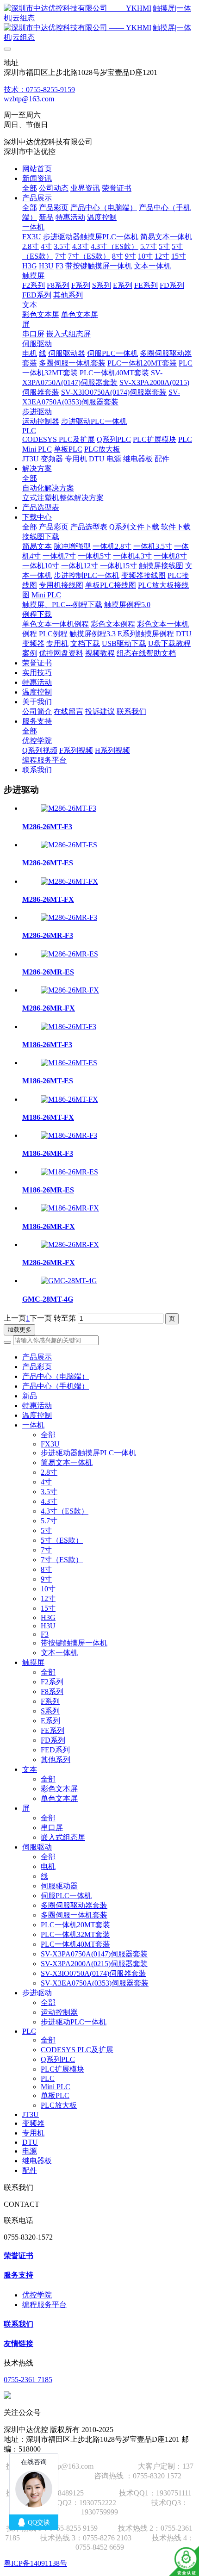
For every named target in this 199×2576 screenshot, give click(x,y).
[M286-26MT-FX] (69, 881)
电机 (48, 1866)
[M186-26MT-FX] (69, 1099)
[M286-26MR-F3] (69, 917)
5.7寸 (49, 1521)
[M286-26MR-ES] (69, 954)
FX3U (50, 1444)
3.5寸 (49, 1492)
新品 (30, 1396)
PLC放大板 (59, 2105)
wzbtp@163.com (29, 99)
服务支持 (19, 2275)
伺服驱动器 (59, 1886)
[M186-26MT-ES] (69, 1063)
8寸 (46, 1569)
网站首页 (37, 169)
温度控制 (37, 1415)
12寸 (48, 1598)
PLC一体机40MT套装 (75, 1944)
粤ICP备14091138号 (35, 2563)
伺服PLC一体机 (66, 1896)
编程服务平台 (44, 2305)
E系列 (50, 1721)
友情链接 (19, 2343)
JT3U (31, 2114)
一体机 (33, 1425)
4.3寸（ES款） (65, 1511)
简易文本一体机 (67, 1462)
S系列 (50, 1711)
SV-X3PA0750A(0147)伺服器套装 (94, 1954)
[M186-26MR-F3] (69, 1135)
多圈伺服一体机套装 (74, 1915)
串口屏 (52, 1828)
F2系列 (52, 1682)
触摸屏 (33, 1662)
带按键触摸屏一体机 (74, 1643)
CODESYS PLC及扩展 (77, 2050)
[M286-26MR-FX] (70, 990)
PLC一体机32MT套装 (75, 1934)
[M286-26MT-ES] (69, 845)
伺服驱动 (37, 1847)
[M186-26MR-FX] (70, 1208)
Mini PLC (56, 2087)
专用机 (33, 2133)
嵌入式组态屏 (63, 1837)
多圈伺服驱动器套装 (74, 1905)
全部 (30, 188)
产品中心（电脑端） (56, 1376)
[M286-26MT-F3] (68, 808)
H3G (48, 1617)
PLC (29, 2031)
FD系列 (53, 1740)
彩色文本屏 (59, 1789)
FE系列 (53, 1730)
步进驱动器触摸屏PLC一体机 (88, 1453)
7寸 (46, 1550)
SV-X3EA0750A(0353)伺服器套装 (95, 1983)
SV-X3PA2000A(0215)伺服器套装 (94, 1964)
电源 (30, 2151)
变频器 (33, 2123)
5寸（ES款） (62, 1540)
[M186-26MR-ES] (69, 1172)
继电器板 (37, 2161)
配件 (30, 2170)
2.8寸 (49, 1472)
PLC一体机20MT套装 (75, 1925)
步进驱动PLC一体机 (74, 2022)
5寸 (46, 1530)
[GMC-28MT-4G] (69, 1281)
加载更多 (19, 1330)
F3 (45, 1634)
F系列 (50, 1701)
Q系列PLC (58, 2059)
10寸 (48, 1589)
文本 (30, 1769)
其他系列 (56, 1760)
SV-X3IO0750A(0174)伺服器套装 (93, 1973)
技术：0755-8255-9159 (39, 90)
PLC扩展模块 (62, 2069)
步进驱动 (37, 1993)
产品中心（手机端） (56, 1386)
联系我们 (19, 2324)
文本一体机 (59, 1653)
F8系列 (52, 1691)
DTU (30, 2142)
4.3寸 (49, 1501)
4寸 (46, 1482)
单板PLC (55, 2095)
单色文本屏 (59, 1798)
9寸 (46, 1579)
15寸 (48, 1608)
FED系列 (55, 1750)
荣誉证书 (19, 2256)
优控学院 (37, 2295)
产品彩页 (37, 1367)
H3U (48, 1626)
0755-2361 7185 (28, 2380)
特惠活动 (37, 1406)
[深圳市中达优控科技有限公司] (99, 23)
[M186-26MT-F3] (68, 1027)
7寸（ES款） (62, 1560)
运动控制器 (59, 2012)
